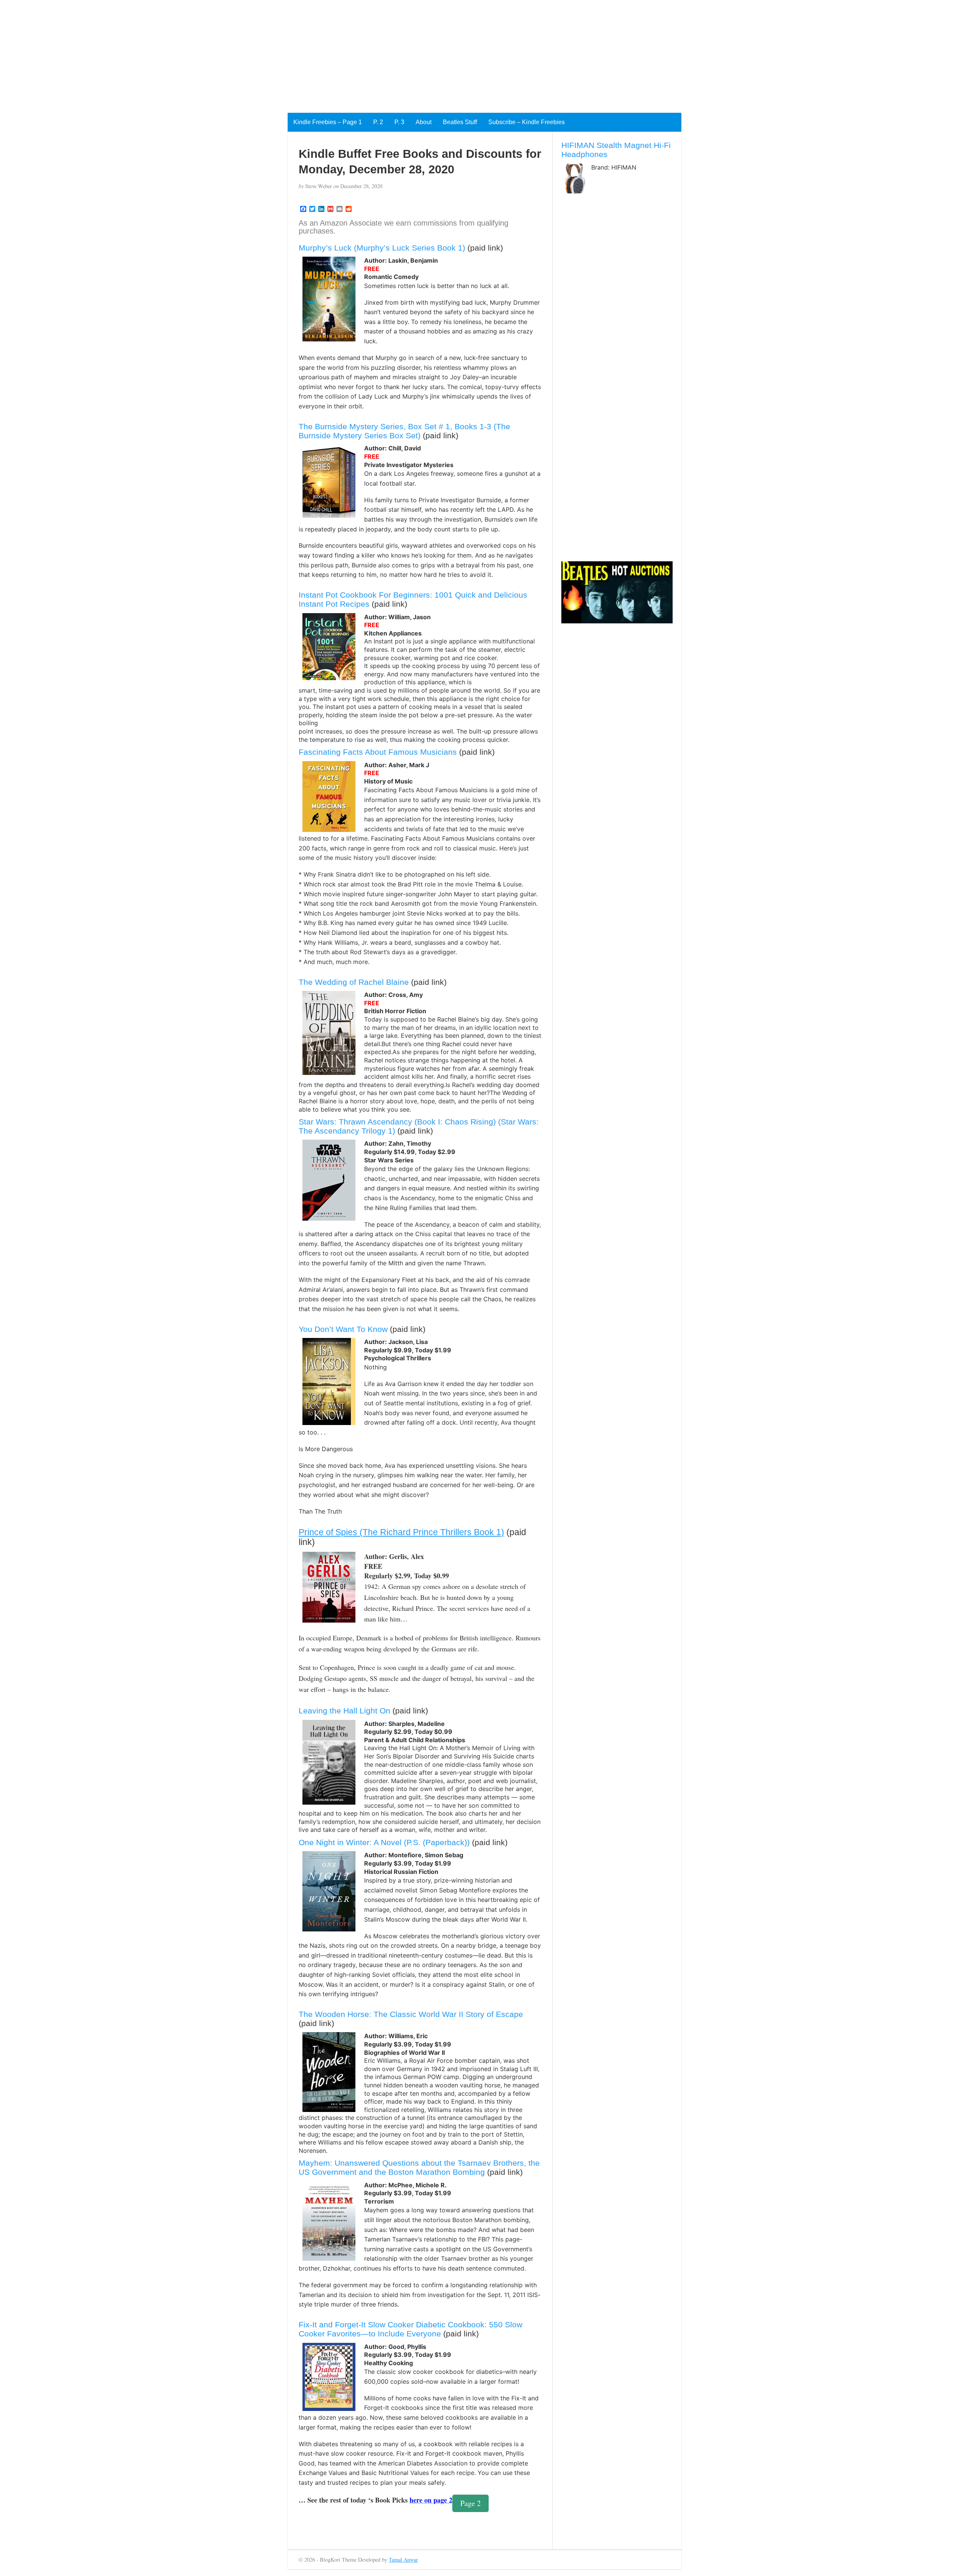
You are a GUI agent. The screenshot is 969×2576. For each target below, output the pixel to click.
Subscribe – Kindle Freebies (527, 122)
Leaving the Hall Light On (344, 1711)
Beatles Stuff (460, 122)
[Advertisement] (227, 53)
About (424, 122)
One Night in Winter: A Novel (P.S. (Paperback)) (384, 1842)
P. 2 (378, 122)
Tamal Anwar (403, 2560)
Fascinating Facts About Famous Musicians (378, 752)
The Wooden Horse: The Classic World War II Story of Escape (411, 2014)
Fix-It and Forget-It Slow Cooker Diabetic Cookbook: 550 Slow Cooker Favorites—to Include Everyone (411, 2329)
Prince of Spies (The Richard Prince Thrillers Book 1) (401, 1532)
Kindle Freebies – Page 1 (328, 122)
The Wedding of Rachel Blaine (354, 982)
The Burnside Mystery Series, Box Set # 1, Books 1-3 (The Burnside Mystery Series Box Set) (404, 431)
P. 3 (399, 122)
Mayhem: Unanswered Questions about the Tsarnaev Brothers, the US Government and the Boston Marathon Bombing (419, 2167)
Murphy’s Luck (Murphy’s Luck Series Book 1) (382, 248)
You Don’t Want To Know (343, 1329)
